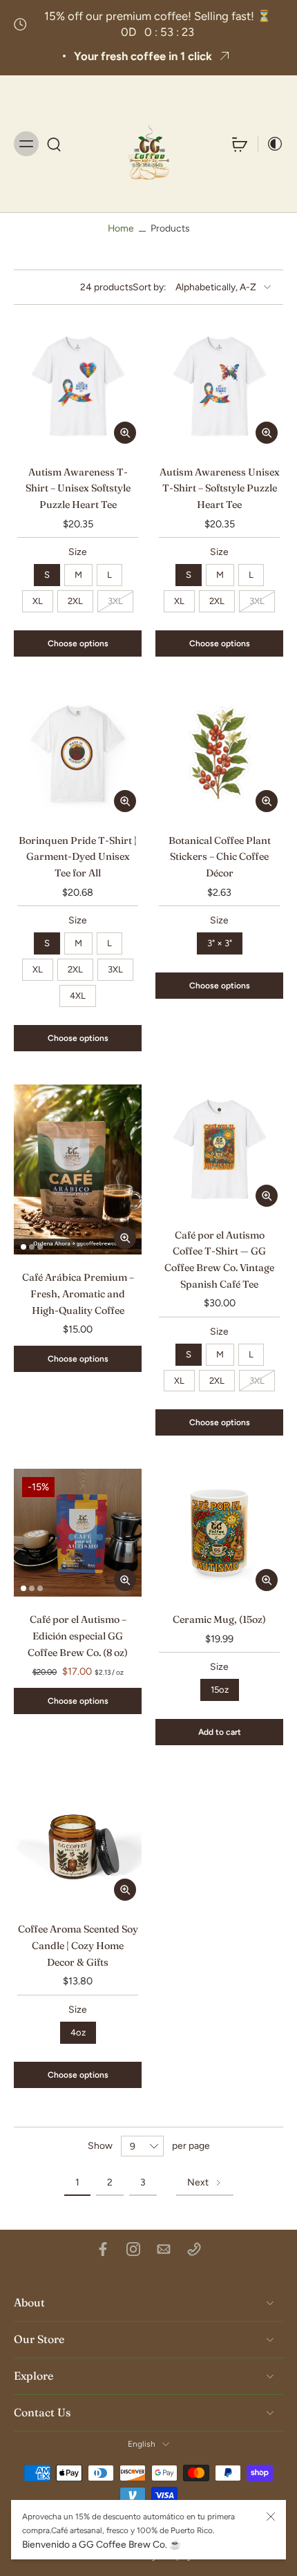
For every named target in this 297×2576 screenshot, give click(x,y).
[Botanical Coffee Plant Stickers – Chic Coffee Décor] (219, 754)
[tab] (23, 441)
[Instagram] (133, 2249)
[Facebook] (103, 2249)
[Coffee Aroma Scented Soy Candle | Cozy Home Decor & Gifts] (78, 1842)
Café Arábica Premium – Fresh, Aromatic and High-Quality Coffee (78, 1294)
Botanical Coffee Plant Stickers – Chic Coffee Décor (220, 857)
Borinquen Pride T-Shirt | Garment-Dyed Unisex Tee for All (78, 857)
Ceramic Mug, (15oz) (219, 1619)
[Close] (271, 2517)
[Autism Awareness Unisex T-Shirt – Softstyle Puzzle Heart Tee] (219, 385)
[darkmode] (271, 144)
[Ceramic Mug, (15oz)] (219, 1533)
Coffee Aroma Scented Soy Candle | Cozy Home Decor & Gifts (78, 1945)
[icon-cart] (240, 144)
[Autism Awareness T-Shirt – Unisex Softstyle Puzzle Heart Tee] (78, 385)
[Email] (164, 2249)
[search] (54, 144)
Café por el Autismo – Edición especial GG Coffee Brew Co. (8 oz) (78, 1636)
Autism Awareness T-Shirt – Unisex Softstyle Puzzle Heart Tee (78, 488)
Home (121, 228)
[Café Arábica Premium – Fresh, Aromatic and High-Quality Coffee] (78, 1170)
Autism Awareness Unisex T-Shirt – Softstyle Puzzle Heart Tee (220, 488)
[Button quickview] (125, 433)
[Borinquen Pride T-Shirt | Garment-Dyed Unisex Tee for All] (78, 754)
